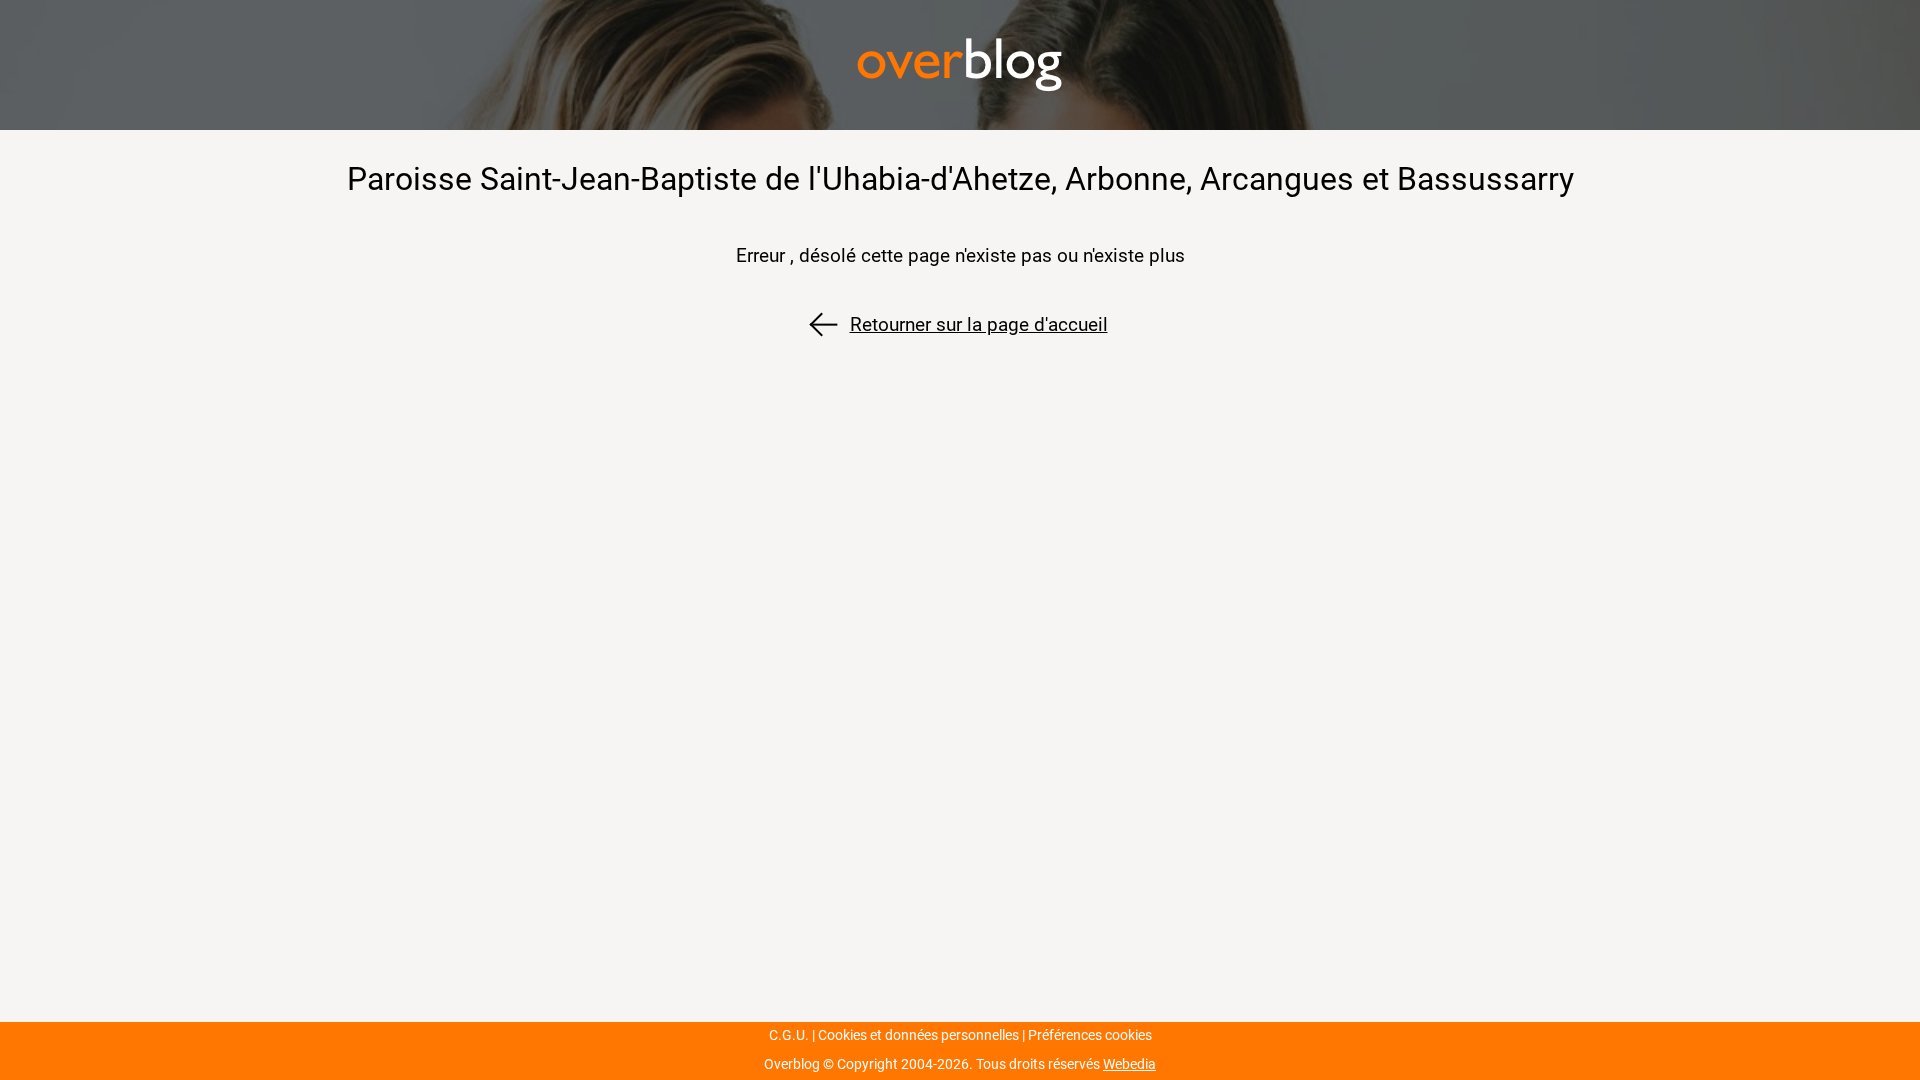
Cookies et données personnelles (918, 1035)
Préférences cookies (1090, 1035)
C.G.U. (789, 1035)
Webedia (1129, 1064)
